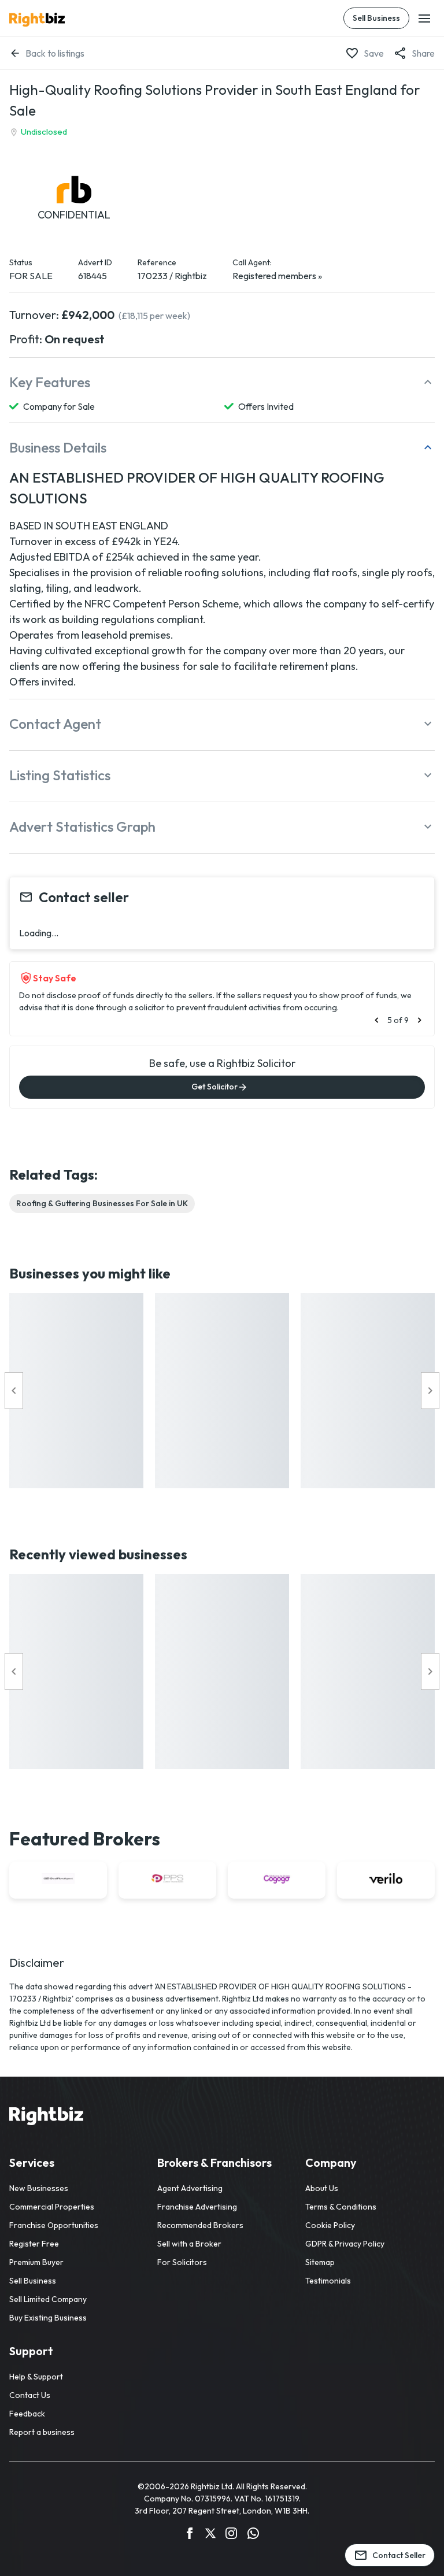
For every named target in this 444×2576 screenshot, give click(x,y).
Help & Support (36, 2377)
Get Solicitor (214, 1087)
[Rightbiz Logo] (46, 2118)
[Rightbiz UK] (37, 20)
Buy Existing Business (48, 2318)
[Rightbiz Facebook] (190, 2535)
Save (374, 53)
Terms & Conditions (341, 2207)
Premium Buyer (36, 2262)
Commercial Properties (52, 2207)
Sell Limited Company (48, 2299)
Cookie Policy (330, 2225)
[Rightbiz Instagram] (231, 2535)
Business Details (58, 447)
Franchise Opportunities (54, 2225)
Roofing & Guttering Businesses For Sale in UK (102, 1203)
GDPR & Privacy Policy (345, 2244)
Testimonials (328, 2281)
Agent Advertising (190, 2188)
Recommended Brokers (200, 2225)
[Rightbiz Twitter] (210, 2535)
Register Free (34, 2244)
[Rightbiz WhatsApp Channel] (253, 2535)
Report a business (42, 2432)
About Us (322, 2188)
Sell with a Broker (189, 2244)
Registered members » (277, 276)
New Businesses (39, 2188)
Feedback (27, 2414)
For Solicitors (182, 2262)
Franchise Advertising (197, 2207)
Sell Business (376, 18)
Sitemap (320, 2262)
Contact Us (30, 2395)
